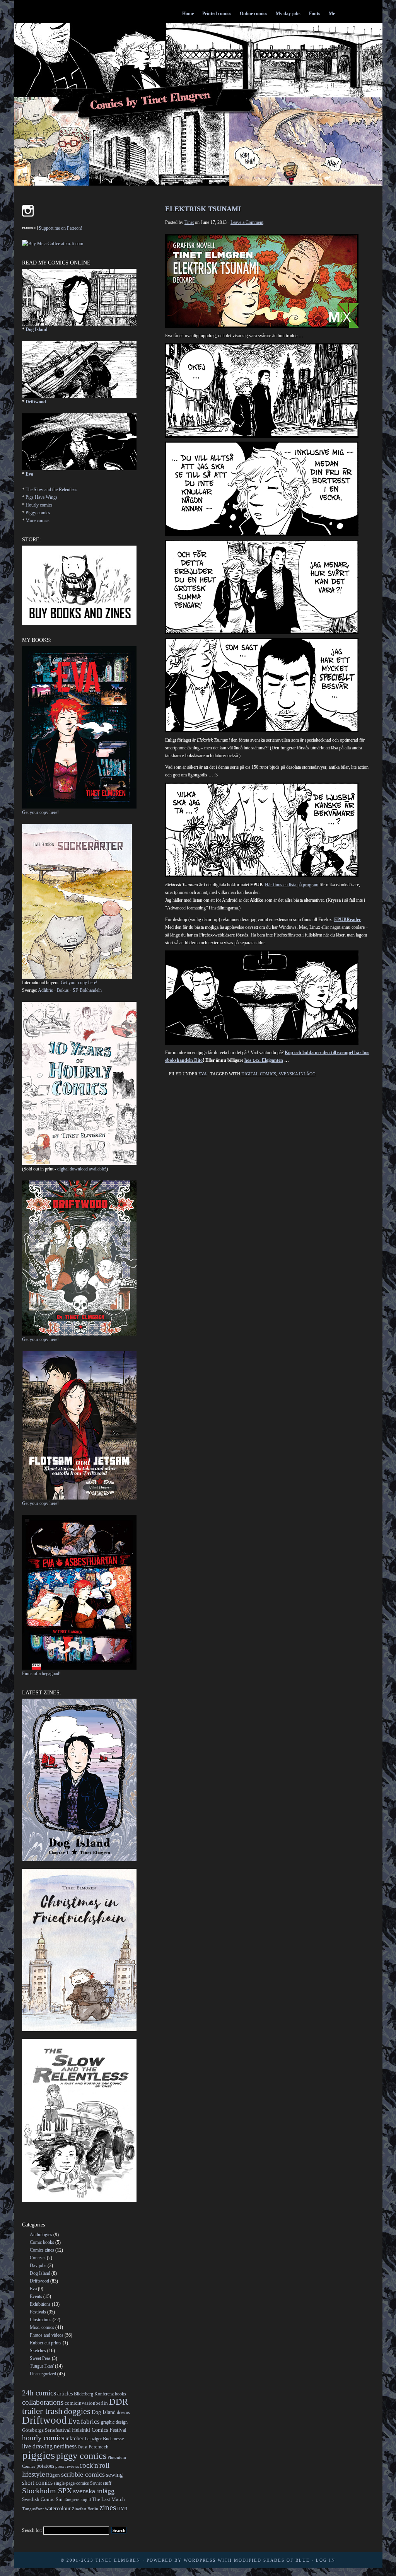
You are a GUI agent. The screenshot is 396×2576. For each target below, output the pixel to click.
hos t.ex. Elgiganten (264, 1060)
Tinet (189, 222)
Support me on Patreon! (61, 228)
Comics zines (42, 2250)
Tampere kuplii (77, 2500)
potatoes (45, 2466)
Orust (83, 2447)
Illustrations (41, 2320)
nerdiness (65, 2446)
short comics (37, 2483)
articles (65, 2393)
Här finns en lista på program (292, 885)
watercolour (58, 2508)
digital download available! (82, 1169)
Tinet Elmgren (118, 2560)
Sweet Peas (40, 2358)
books (120, 2394)
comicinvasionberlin (86, 2403)
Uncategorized (43, 2374)
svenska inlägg (297, 1074)
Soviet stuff (101, 2483)
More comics (38, 520)
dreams (123, 2412)
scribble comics (83, 2474)
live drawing (37, 2446)
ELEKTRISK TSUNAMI (203, 209)
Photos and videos (47, 2335)
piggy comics (81, 2456)
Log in (326, 2560)
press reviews (67, 2466)
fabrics (90, 2422)
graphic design (114, 2422)
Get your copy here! (40, 812)
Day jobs (38, 2266)
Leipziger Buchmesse (104, 2439)
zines (108, 2508)
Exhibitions (40, 2304)
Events (36, 2296)
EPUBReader (347, 920)
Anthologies (41, 2235)
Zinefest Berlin (85, 2509)
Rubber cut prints (46, 2343)
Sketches (38, 2351)
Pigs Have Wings (42, 497)
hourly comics (43, 2438)
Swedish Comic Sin (42, 2499)
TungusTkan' (42, 2366)
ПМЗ (122, 2509)
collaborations (43, 2402)
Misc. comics (42, 2327)
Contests (38, 2258)
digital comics (259, 1074)
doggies (77, 2411)
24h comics (39, 2393)
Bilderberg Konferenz (94, 2394)
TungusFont (33, 2509)
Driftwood (36, 402)
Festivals (38, 2312)
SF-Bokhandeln (87, 990)
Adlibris (45, 990)
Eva (202, 1074)
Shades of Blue (287, 2560)
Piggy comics (38, 513)
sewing (114, 2475)
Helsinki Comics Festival (99, 2430)
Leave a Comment (247, 222)
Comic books (42, 2242)
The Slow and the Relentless (51, 490)
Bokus (63, 990)
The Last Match (108, 2499)
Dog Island (37, 329)
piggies (38, 2455)
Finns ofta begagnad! (41, 1674)
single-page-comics (71, 2483)
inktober (74, 2438)
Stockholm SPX (47, 2491)
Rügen (53, 2475)
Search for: (32, 2530)
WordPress (200, 2560)
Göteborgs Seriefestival (46, 2430)
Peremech (99, 2447)
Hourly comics (39, 505)
